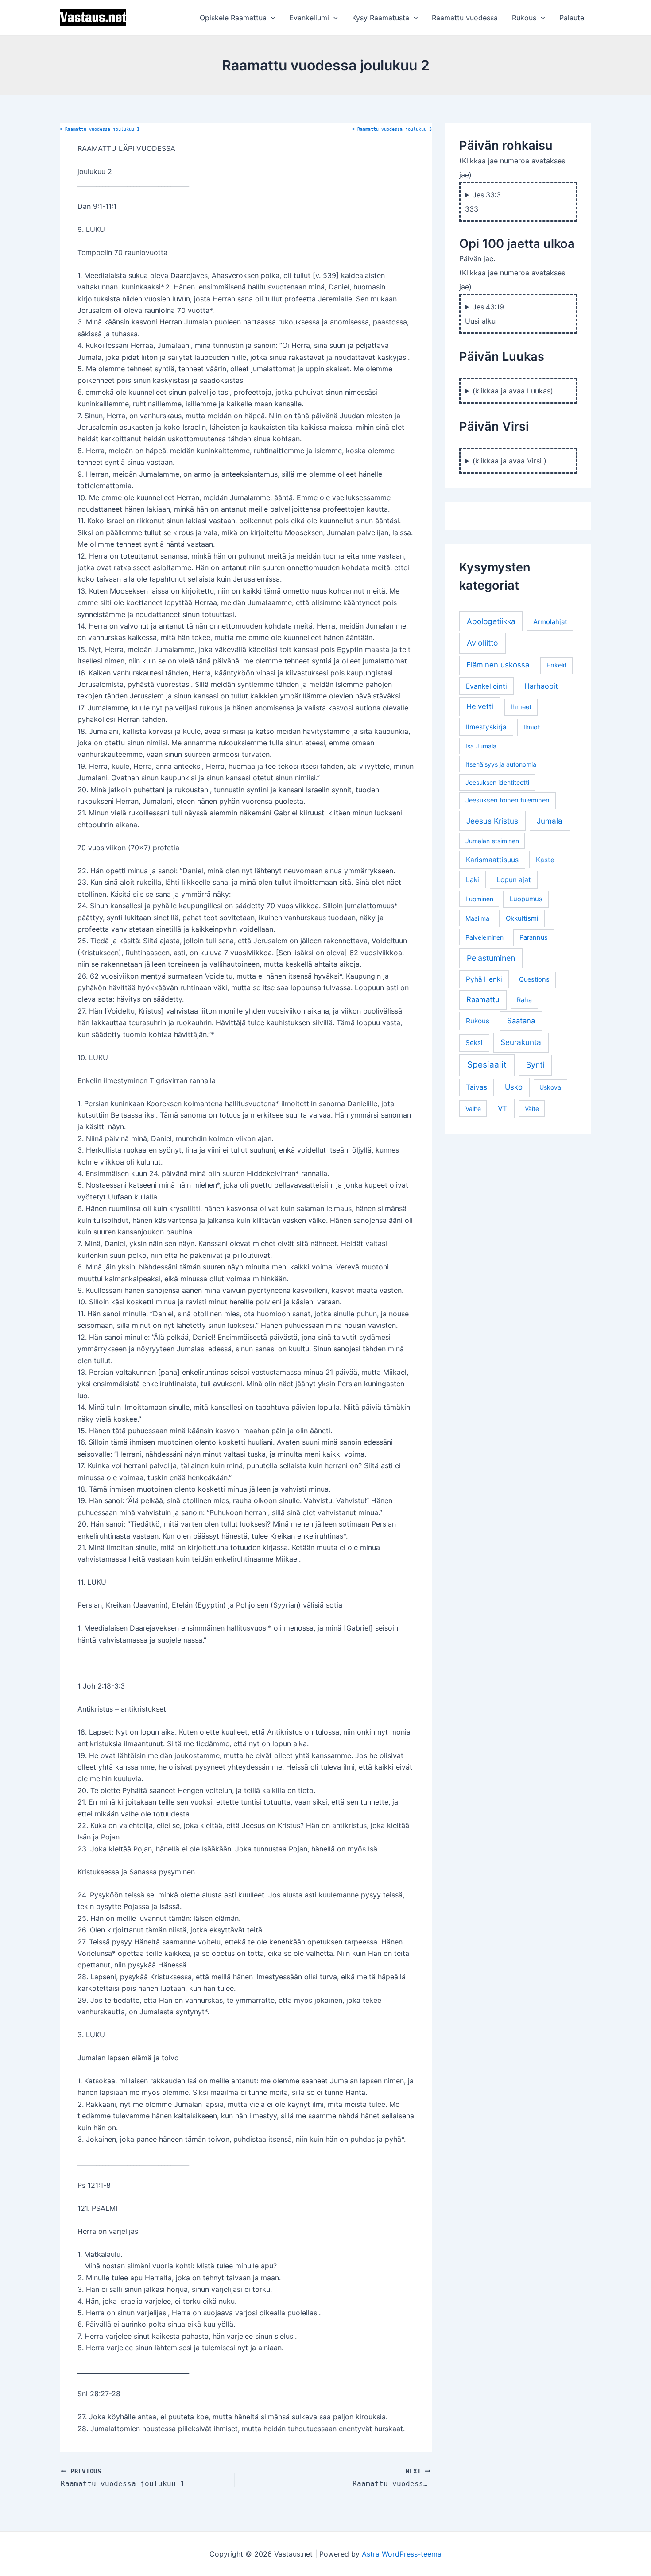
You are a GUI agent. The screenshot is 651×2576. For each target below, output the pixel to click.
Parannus (534, 937)
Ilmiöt (532, 727)
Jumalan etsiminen (492, 841)
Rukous (524, 18)
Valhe (473, 1109)
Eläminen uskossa (498, 665)
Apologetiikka (491, 621)
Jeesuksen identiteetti (497, 782)
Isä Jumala (481, 746)
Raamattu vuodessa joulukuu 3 (392, 129)
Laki (473, 880)
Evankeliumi (309, 18)
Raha (524, 1000)
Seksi (474, 1043)
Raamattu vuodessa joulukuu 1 (100, 129)
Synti (535, 1065)
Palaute (572, 18)
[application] (271, 18)
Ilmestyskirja (486, 727)
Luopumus (526, 899)
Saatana (521, 1021)
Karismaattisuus (492, 860)
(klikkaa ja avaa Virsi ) (510, 461)
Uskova (550, 1087)
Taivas (477, 1087)
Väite (532, 1109)
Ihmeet (521, 707)
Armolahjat (550, 622)
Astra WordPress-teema (402, 2554)
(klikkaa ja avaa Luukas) (513, 391)
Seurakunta (521, 1042)
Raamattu (483, 999)
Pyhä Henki (484, 979)
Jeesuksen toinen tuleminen (508, 800)
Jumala (550, 821)
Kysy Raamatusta (381, 18)
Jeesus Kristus (492, 821)
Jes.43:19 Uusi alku (484, 314)
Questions (534, 979)
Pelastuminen (491, 958)
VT (503, 1108)
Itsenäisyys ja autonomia (501, 764)
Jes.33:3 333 (483, 202)
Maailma (477, 918)
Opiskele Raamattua (233, 18)
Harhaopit (541, 686)
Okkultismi (522, 918)
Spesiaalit (487, 1065)
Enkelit (556, 665)
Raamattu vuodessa (465, 18)
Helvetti (480, 706)
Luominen (479, 899)
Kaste (545, 860)
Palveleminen (484, 937)
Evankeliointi (486, 686)
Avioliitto (482, 643)
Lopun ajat (514, 880)
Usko (514, 1087)
